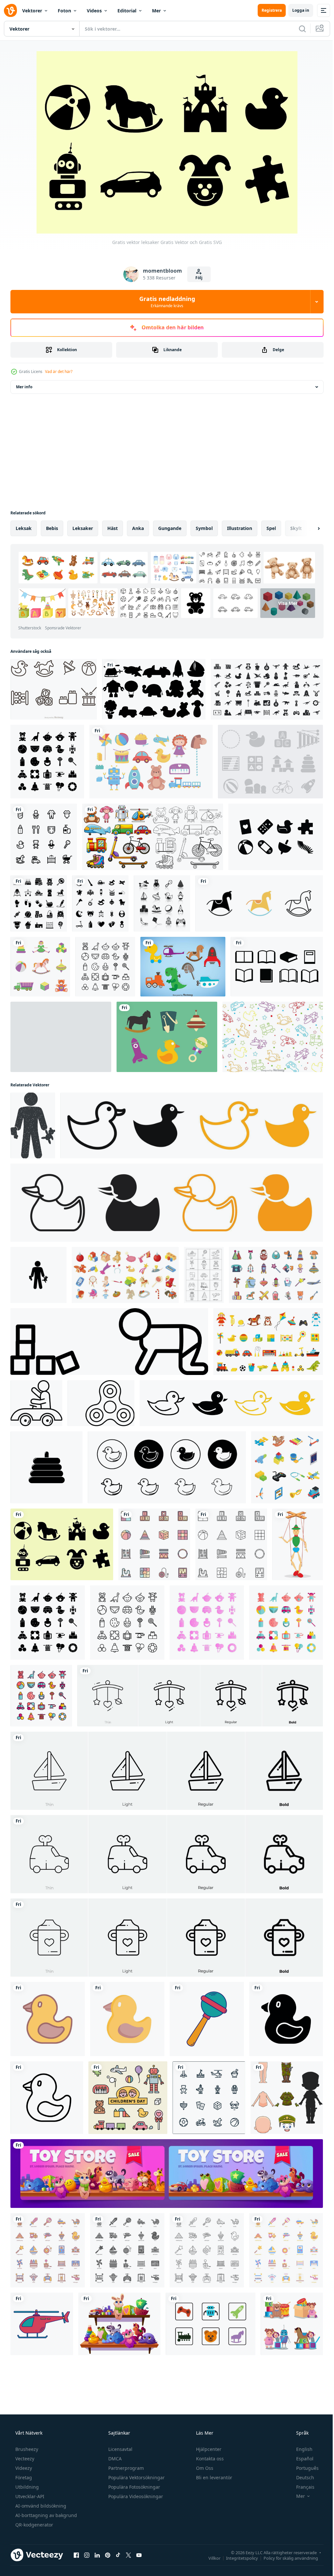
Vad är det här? (59, 372)
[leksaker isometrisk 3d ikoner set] (287, 1467)
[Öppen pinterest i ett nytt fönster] (108, 2555)
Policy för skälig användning (286, 2558)
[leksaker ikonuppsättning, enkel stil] (267, 689)
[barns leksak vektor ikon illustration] (46, 1467)
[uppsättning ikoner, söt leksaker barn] (292, 2324)
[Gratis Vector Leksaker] (61, 1037)
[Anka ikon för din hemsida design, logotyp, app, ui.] (48, 2019)
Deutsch (301, 2477)
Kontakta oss (209, 2459)
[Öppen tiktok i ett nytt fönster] (118, 2555)
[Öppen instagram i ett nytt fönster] (87, 2555)
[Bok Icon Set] (277, 967)
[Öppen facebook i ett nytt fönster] (76, 2555)
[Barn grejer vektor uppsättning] (183, 967)
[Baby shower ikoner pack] (39, 903)
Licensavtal (120, 2449)
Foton (64, 11)
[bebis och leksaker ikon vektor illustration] (109, 1342)
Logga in (296, 10)
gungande (170, 528)
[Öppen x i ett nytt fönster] (129, 2555)
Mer (156, 11)
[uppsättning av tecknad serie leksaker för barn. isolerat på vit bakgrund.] (268, 1342)
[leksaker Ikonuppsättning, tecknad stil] (125, 1275)
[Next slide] (308, 528)
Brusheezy (26, 2449)
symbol (204, 528)
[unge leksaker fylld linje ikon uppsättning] (154, 1544)
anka (138, 528)
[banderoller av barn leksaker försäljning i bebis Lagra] (167, 2174)
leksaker (83, 528)
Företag (23, 2477)
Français (301, 2487)
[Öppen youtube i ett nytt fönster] (139, 2555)
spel (271, 528)
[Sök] (297, 29)
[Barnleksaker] (273, 1037)
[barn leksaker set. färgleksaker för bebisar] (40, 967)
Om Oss (204, 2468)
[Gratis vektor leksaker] (62, 1544)
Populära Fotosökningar (134, 2487)
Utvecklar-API (29, 2496)
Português (303, 2468)
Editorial (127, 11)
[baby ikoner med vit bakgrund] (44, 837)
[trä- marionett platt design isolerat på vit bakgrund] (298, 1544)
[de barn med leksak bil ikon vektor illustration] (36, 1403)
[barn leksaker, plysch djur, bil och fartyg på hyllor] (119, 2324)
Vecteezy (24, 2459)
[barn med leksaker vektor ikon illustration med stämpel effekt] (33, 1125)
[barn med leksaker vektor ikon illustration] (38, 1275)
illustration (240, 528)
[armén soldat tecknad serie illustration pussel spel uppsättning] (287, 2098)
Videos (94, 11)
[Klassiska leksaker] (153, 837)
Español (301, 2459)
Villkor (210, 2558)
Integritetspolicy (237, 2558)
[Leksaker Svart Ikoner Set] (162, 903)
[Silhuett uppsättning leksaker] (154, 689)
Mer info (24, 387)
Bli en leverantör (213, 2477)
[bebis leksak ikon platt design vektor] (207, 2019)
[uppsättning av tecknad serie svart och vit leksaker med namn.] (204, 1275)
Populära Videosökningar (135, 2496)
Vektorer (32, 11)
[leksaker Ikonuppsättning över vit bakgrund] (100, 903)
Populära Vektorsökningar (136, 2477)
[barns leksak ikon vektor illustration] (101, 1403)
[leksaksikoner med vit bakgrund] (209, 2098)
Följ (197, 278)
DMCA (114, 2459)
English (300, 2449)
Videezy (23, 2468)
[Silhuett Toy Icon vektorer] (276, 837)
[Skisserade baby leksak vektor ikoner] (54, 689)
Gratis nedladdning (165, 302)
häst (113, 528)
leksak (24, 528)
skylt (296, 528)
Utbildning (26, 2487)
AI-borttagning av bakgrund (46, 2515)
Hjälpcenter (208, 2449)
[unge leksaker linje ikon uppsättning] (231, 1544)
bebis (52, 528)
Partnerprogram (125, 2468)
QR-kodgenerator (34, 2525)
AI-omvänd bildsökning (40, 2506)
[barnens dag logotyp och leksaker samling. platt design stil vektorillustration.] (128, 2098)
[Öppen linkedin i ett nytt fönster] (97, 2555)
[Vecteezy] (10, 10)
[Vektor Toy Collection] (167, 1037)
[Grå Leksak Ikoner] (270, 762)
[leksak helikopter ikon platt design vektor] (42, 2324)
